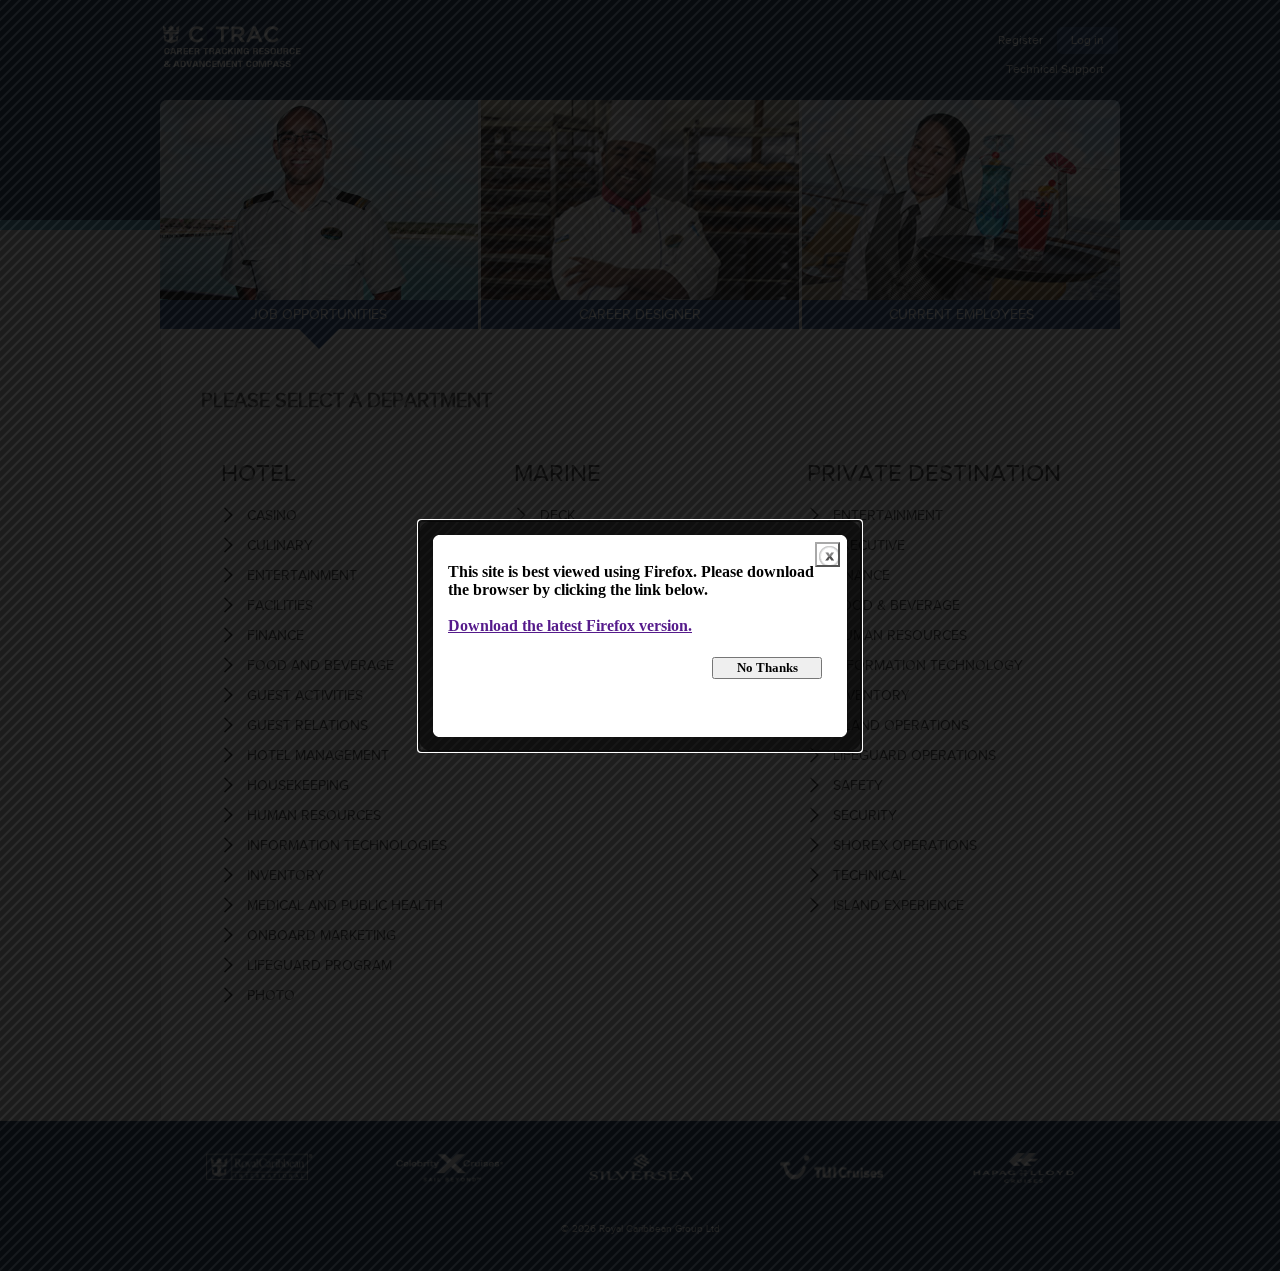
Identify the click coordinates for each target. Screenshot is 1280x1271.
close (827, 554)
